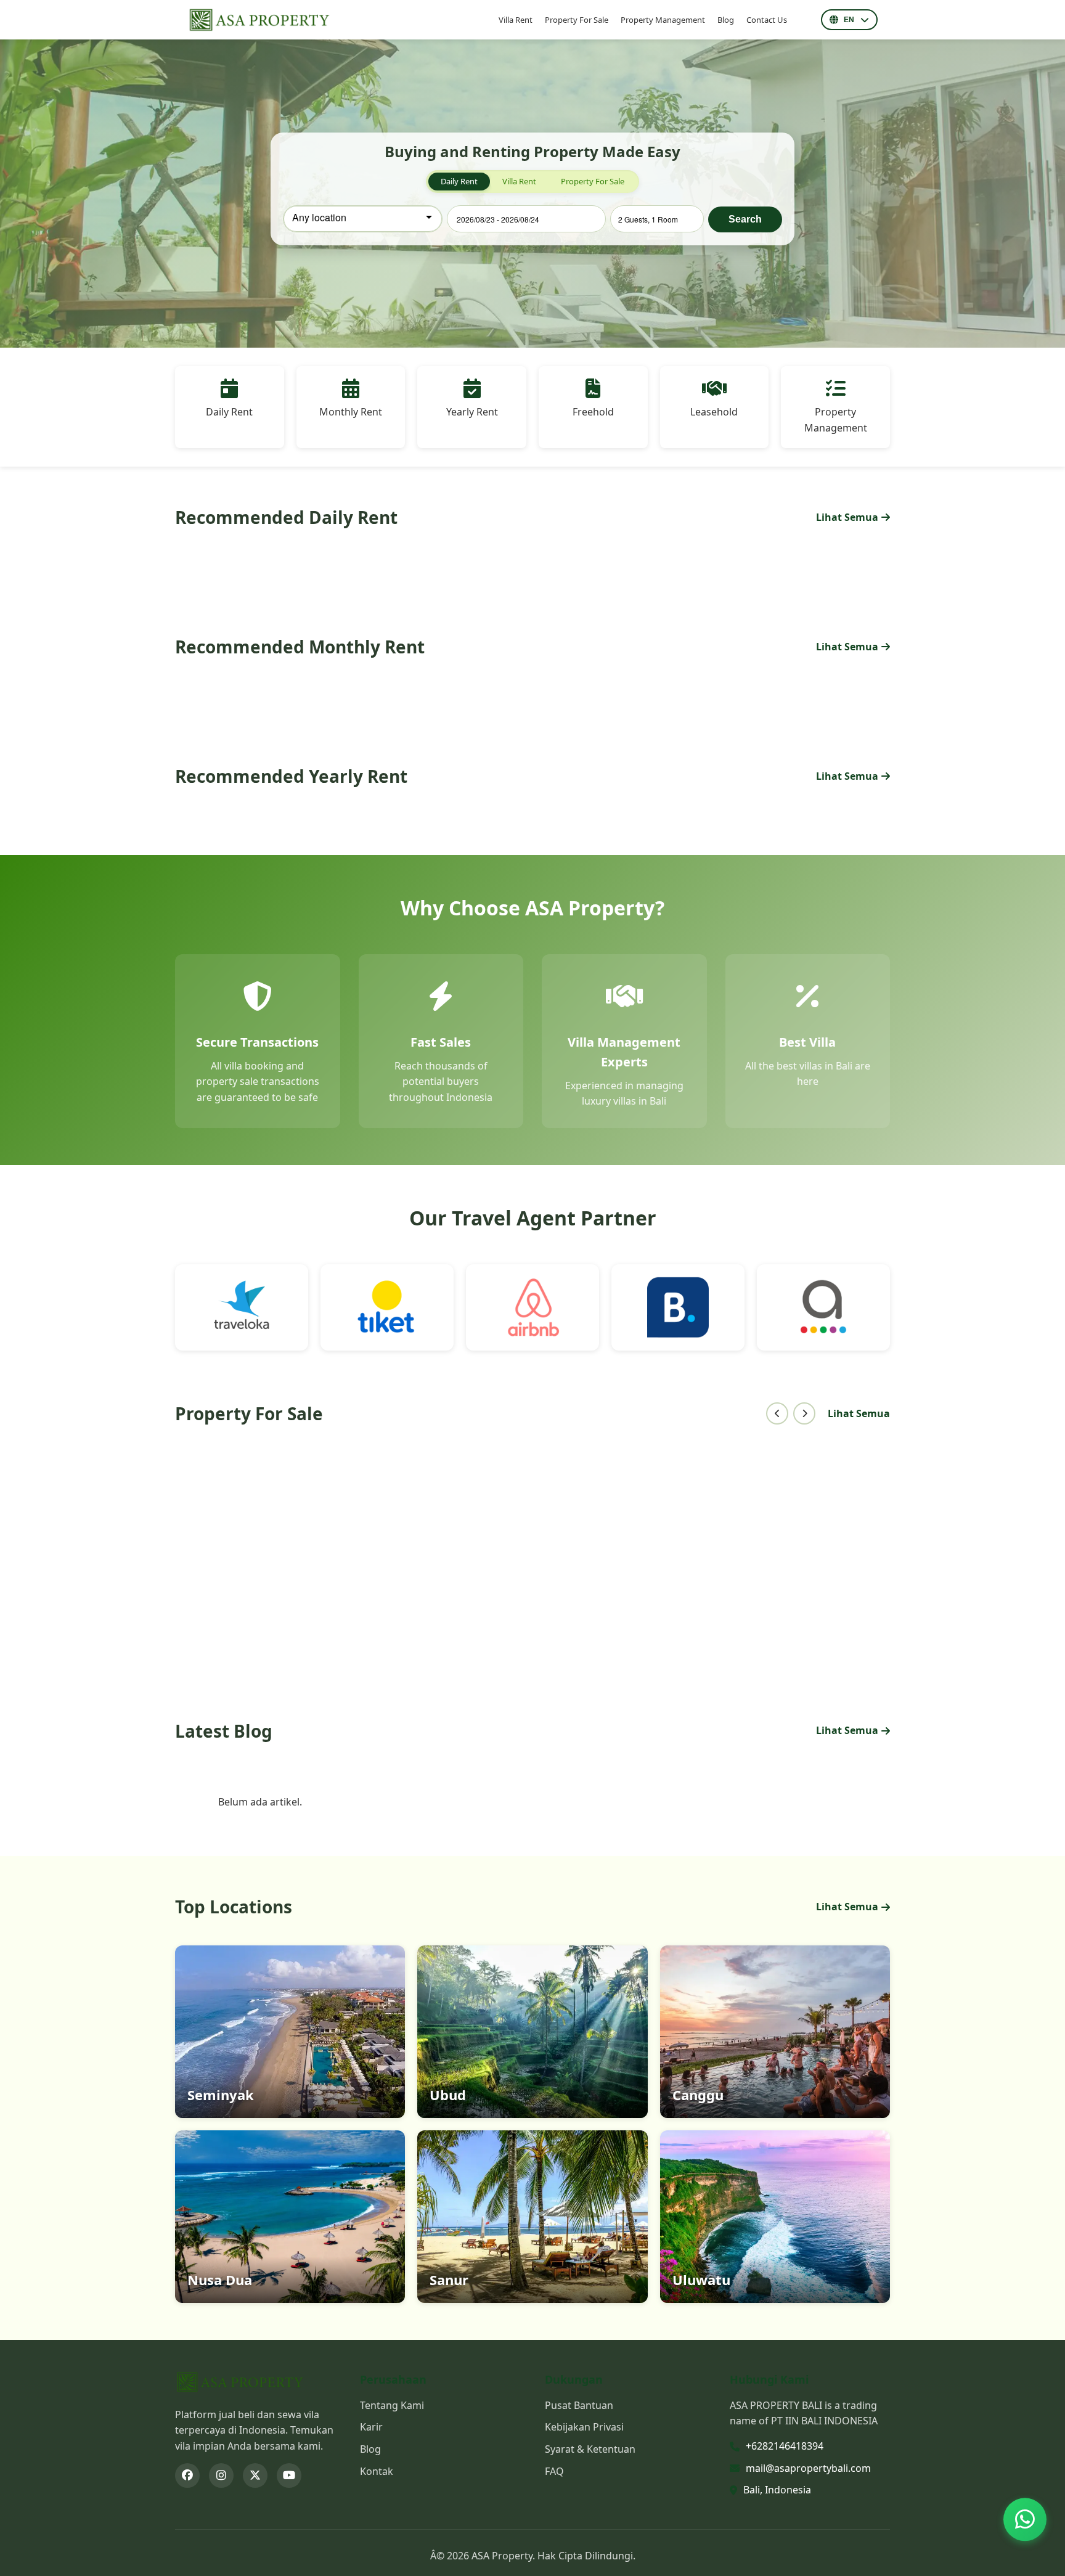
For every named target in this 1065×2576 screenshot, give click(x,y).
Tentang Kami (392, 2405)
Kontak (377, 2471)
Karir (371, 2427)
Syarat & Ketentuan (590, 2449)
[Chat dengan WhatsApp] (1025, 2517)
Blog (726, 20)
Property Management (663, 20)
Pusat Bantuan (579, 2405)
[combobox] (363, 219)
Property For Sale (577, 20)
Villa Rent (516, 20)
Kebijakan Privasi (584, 2427)
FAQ (554, 2471)
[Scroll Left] (777, 1413)
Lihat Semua (847, 517)
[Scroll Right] (804, 1413)
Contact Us (767, 20)
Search (745, 219)
